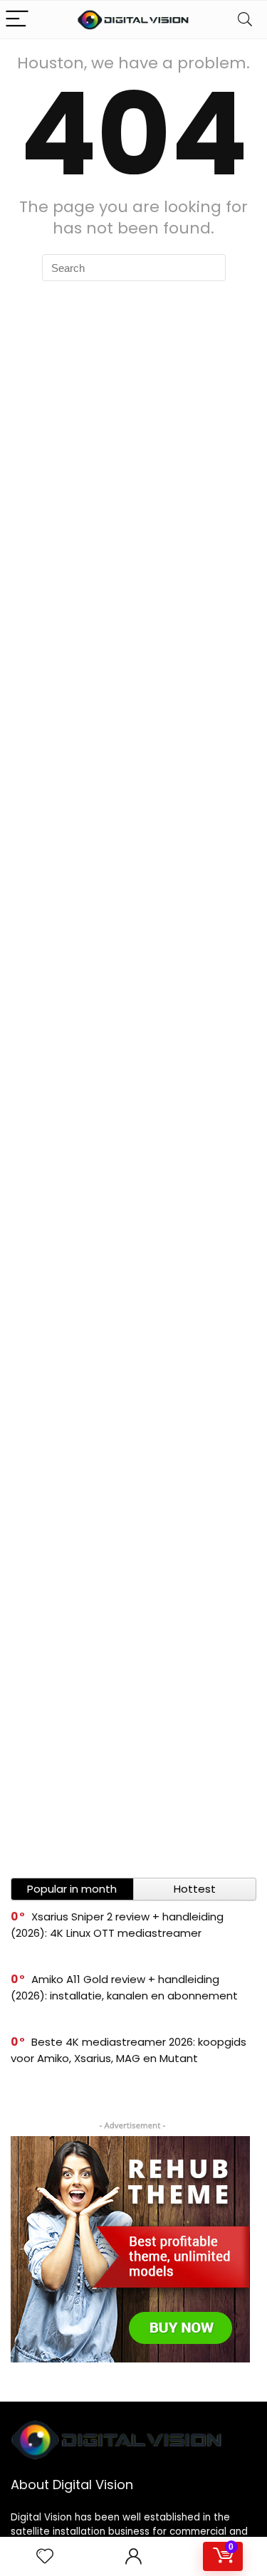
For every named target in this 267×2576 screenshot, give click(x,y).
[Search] (245, 20)
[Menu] (17, 20)
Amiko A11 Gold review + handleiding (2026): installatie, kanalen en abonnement (124, 1987)
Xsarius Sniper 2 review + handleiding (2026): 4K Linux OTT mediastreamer (117, 1925)
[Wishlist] (45, 2556)
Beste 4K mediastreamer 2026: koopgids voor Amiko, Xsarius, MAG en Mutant (129, 2050)
